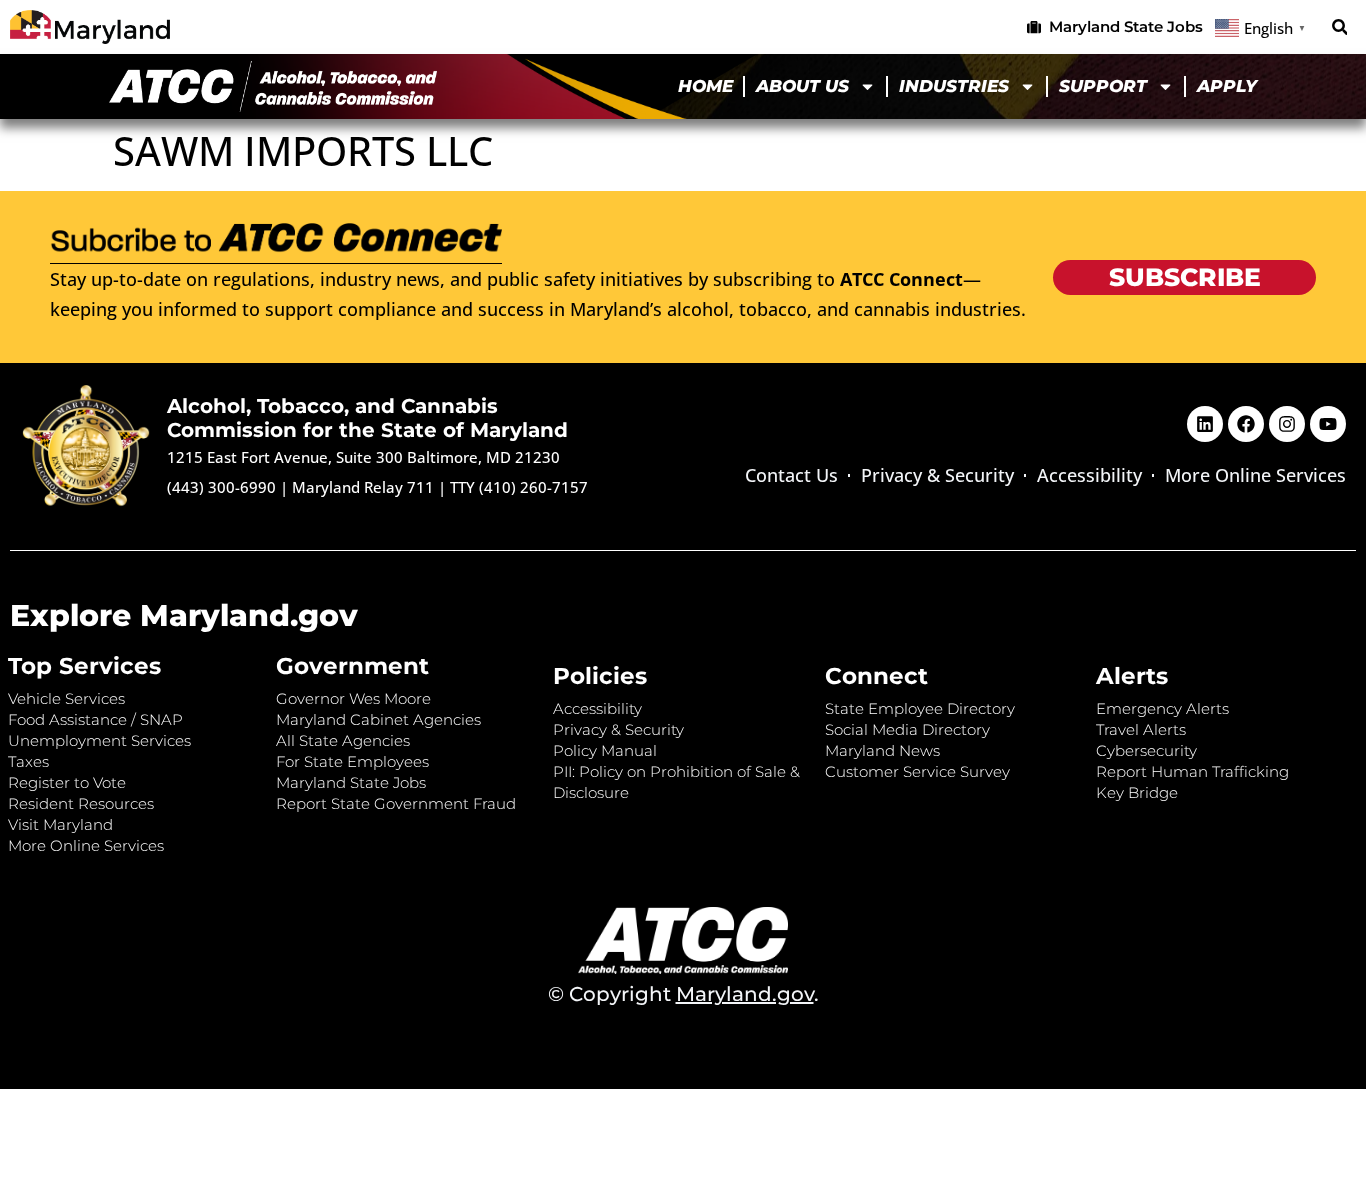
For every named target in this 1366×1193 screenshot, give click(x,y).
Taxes (28, 761)
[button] (1339, 27)
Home (705, 86)
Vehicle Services (66, 698)
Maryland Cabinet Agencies (378, 719)
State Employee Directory (920, 708)
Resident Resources (81, 803)
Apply (1227, 86)
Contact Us (791, 475)
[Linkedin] (1205, 424)
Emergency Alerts (1162, 708)
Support (1103, 86)
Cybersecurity (1146, 750)
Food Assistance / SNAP (95, 719)
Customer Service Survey (917, 771)
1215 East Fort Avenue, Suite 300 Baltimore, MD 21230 (363, 457)
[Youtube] (1328, 424)
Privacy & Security (937, 475)
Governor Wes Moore (353, 698)
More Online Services (1255, 475)
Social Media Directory (907, 729)
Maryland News (882, 750)
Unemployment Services (99, 740)
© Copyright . (683, 994)
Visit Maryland (60, 824)
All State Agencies (343, 740)
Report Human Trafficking (1192, 771)
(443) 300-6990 (221, 487)
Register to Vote (67, 782)
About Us (802, 86)
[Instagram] (1287, 424)
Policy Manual (605, 750)
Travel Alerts (1141, 729)
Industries (954, 86)
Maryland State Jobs (351, 782)
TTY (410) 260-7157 (519, 487)
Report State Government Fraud (396, 803)
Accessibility (1089, 475)
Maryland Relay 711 (365, 487)
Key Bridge (1137, 792)
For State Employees (352, 761)
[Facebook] (1246, 424)
